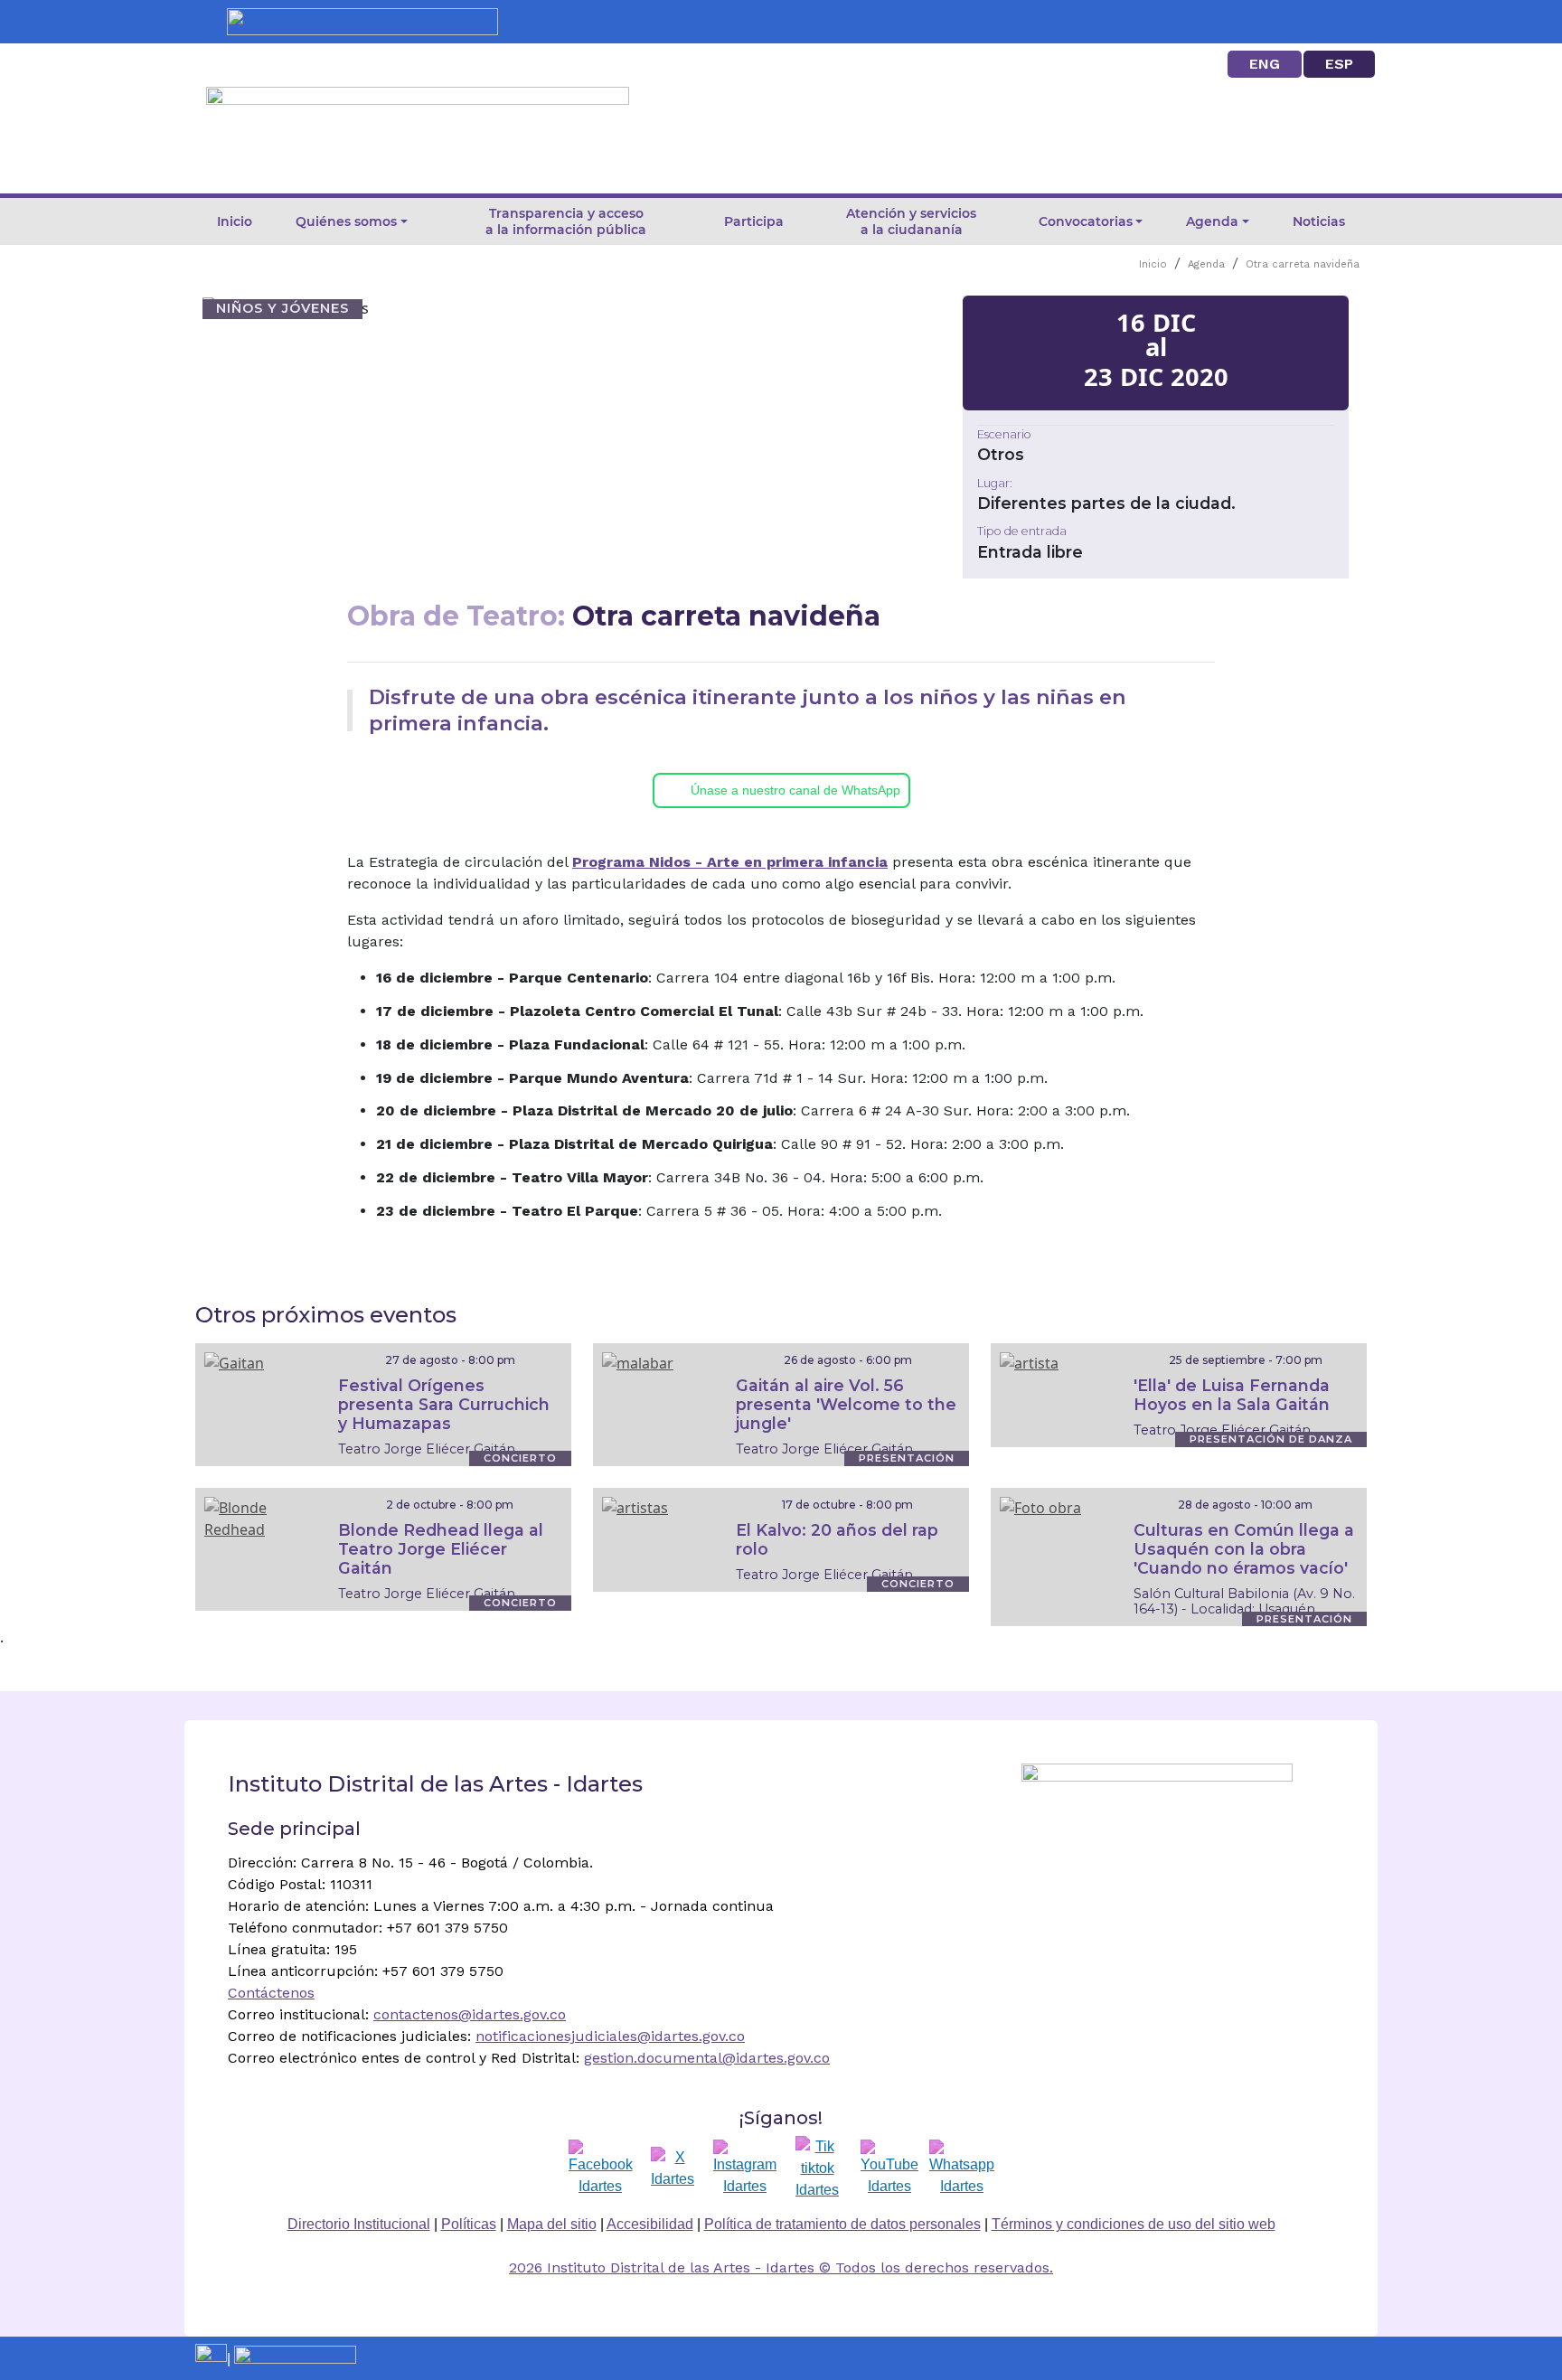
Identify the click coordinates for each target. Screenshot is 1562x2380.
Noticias (1319, 221)
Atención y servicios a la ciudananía (911, 221)
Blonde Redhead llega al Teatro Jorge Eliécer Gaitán (441, 1549)
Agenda (1206, 264)
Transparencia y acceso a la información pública (566, 221)
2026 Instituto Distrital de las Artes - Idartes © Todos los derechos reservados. (781, 2267)
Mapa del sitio (552, 2224)
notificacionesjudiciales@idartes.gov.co (610, 2036)
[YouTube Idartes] (889, 2168)
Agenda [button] (1212, 221)
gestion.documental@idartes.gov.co (707, 2058)
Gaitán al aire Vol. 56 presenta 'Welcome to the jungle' (846, 1404)
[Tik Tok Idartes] (817, 2168)
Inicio (235, 221)
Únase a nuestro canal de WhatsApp (795, 790)
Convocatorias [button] (1086, 221)
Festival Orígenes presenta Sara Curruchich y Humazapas (444, 1404)
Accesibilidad (650, 2224)
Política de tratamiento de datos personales (842, 2224)
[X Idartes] (673, 2168)
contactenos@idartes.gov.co (470, 2014)
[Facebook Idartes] (601, 2168)
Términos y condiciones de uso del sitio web (1134, 2224)
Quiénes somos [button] (346, 221)
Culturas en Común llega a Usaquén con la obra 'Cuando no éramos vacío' (1244, 1549)
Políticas (469, 2224)
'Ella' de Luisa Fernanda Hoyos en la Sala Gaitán (1232, 1395)
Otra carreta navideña (1303, 264)
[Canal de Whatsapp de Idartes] (962, 2168)
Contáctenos (271, 1993)
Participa (754, 221)
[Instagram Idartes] (745, 2168)
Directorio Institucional (359, 2224)
